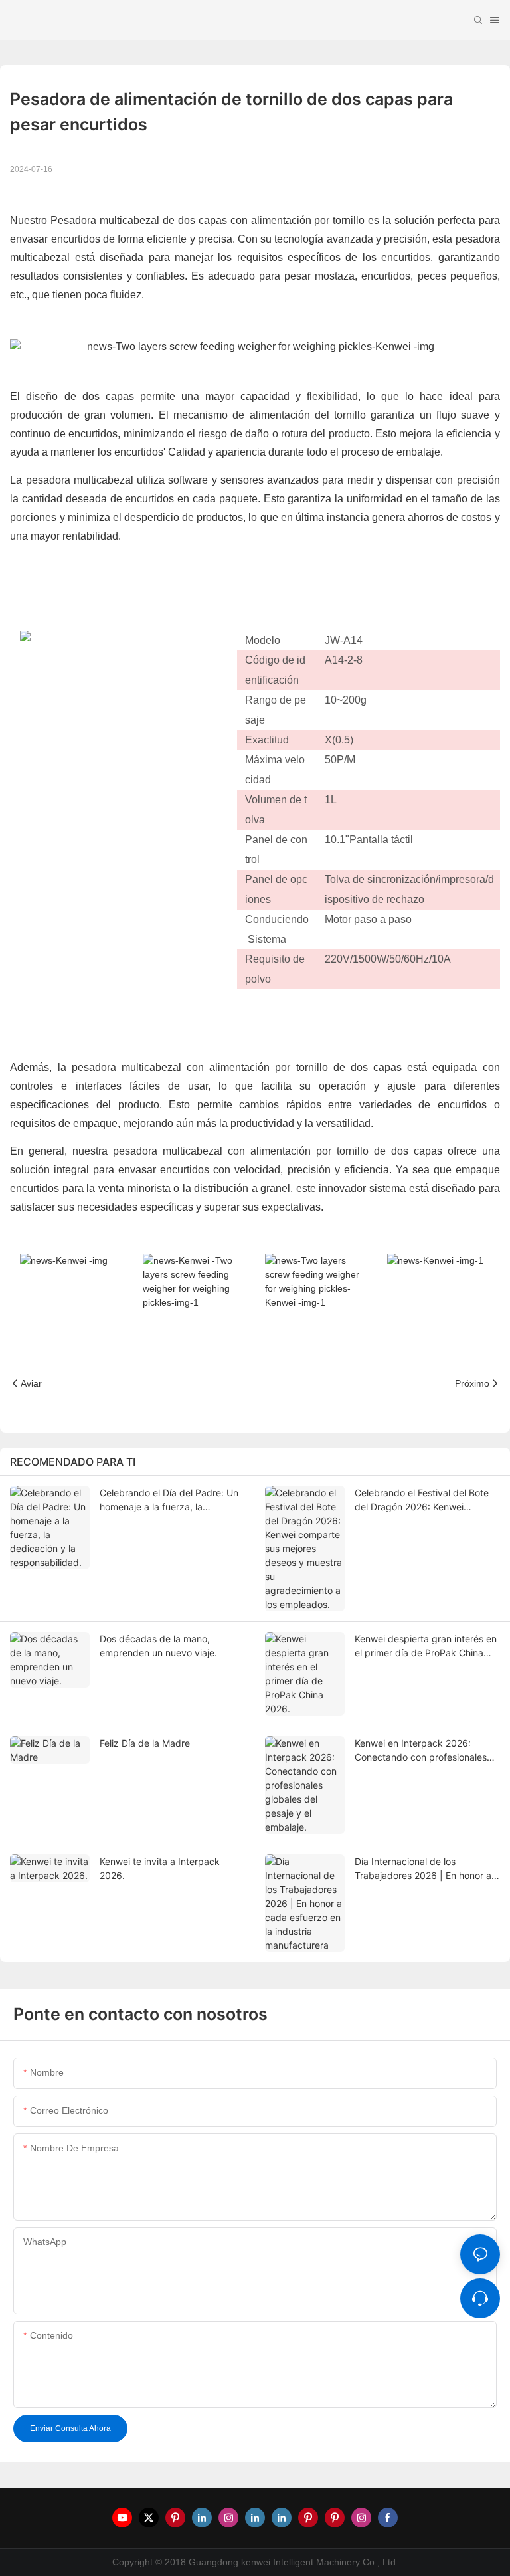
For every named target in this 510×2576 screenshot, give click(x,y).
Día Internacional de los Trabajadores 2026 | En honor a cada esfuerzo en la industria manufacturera (423, 1869)
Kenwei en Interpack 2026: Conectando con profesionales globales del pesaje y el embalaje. (421, 1751)
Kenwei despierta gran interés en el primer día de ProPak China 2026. (426, 1646)
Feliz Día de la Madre (145, 1743)
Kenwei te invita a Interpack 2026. (160, 1868)
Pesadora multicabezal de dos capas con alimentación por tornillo (209, 220)
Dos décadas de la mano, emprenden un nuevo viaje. (158, 1646)
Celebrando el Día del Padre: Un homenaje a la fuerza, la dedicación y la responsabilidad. (170, 1500)
